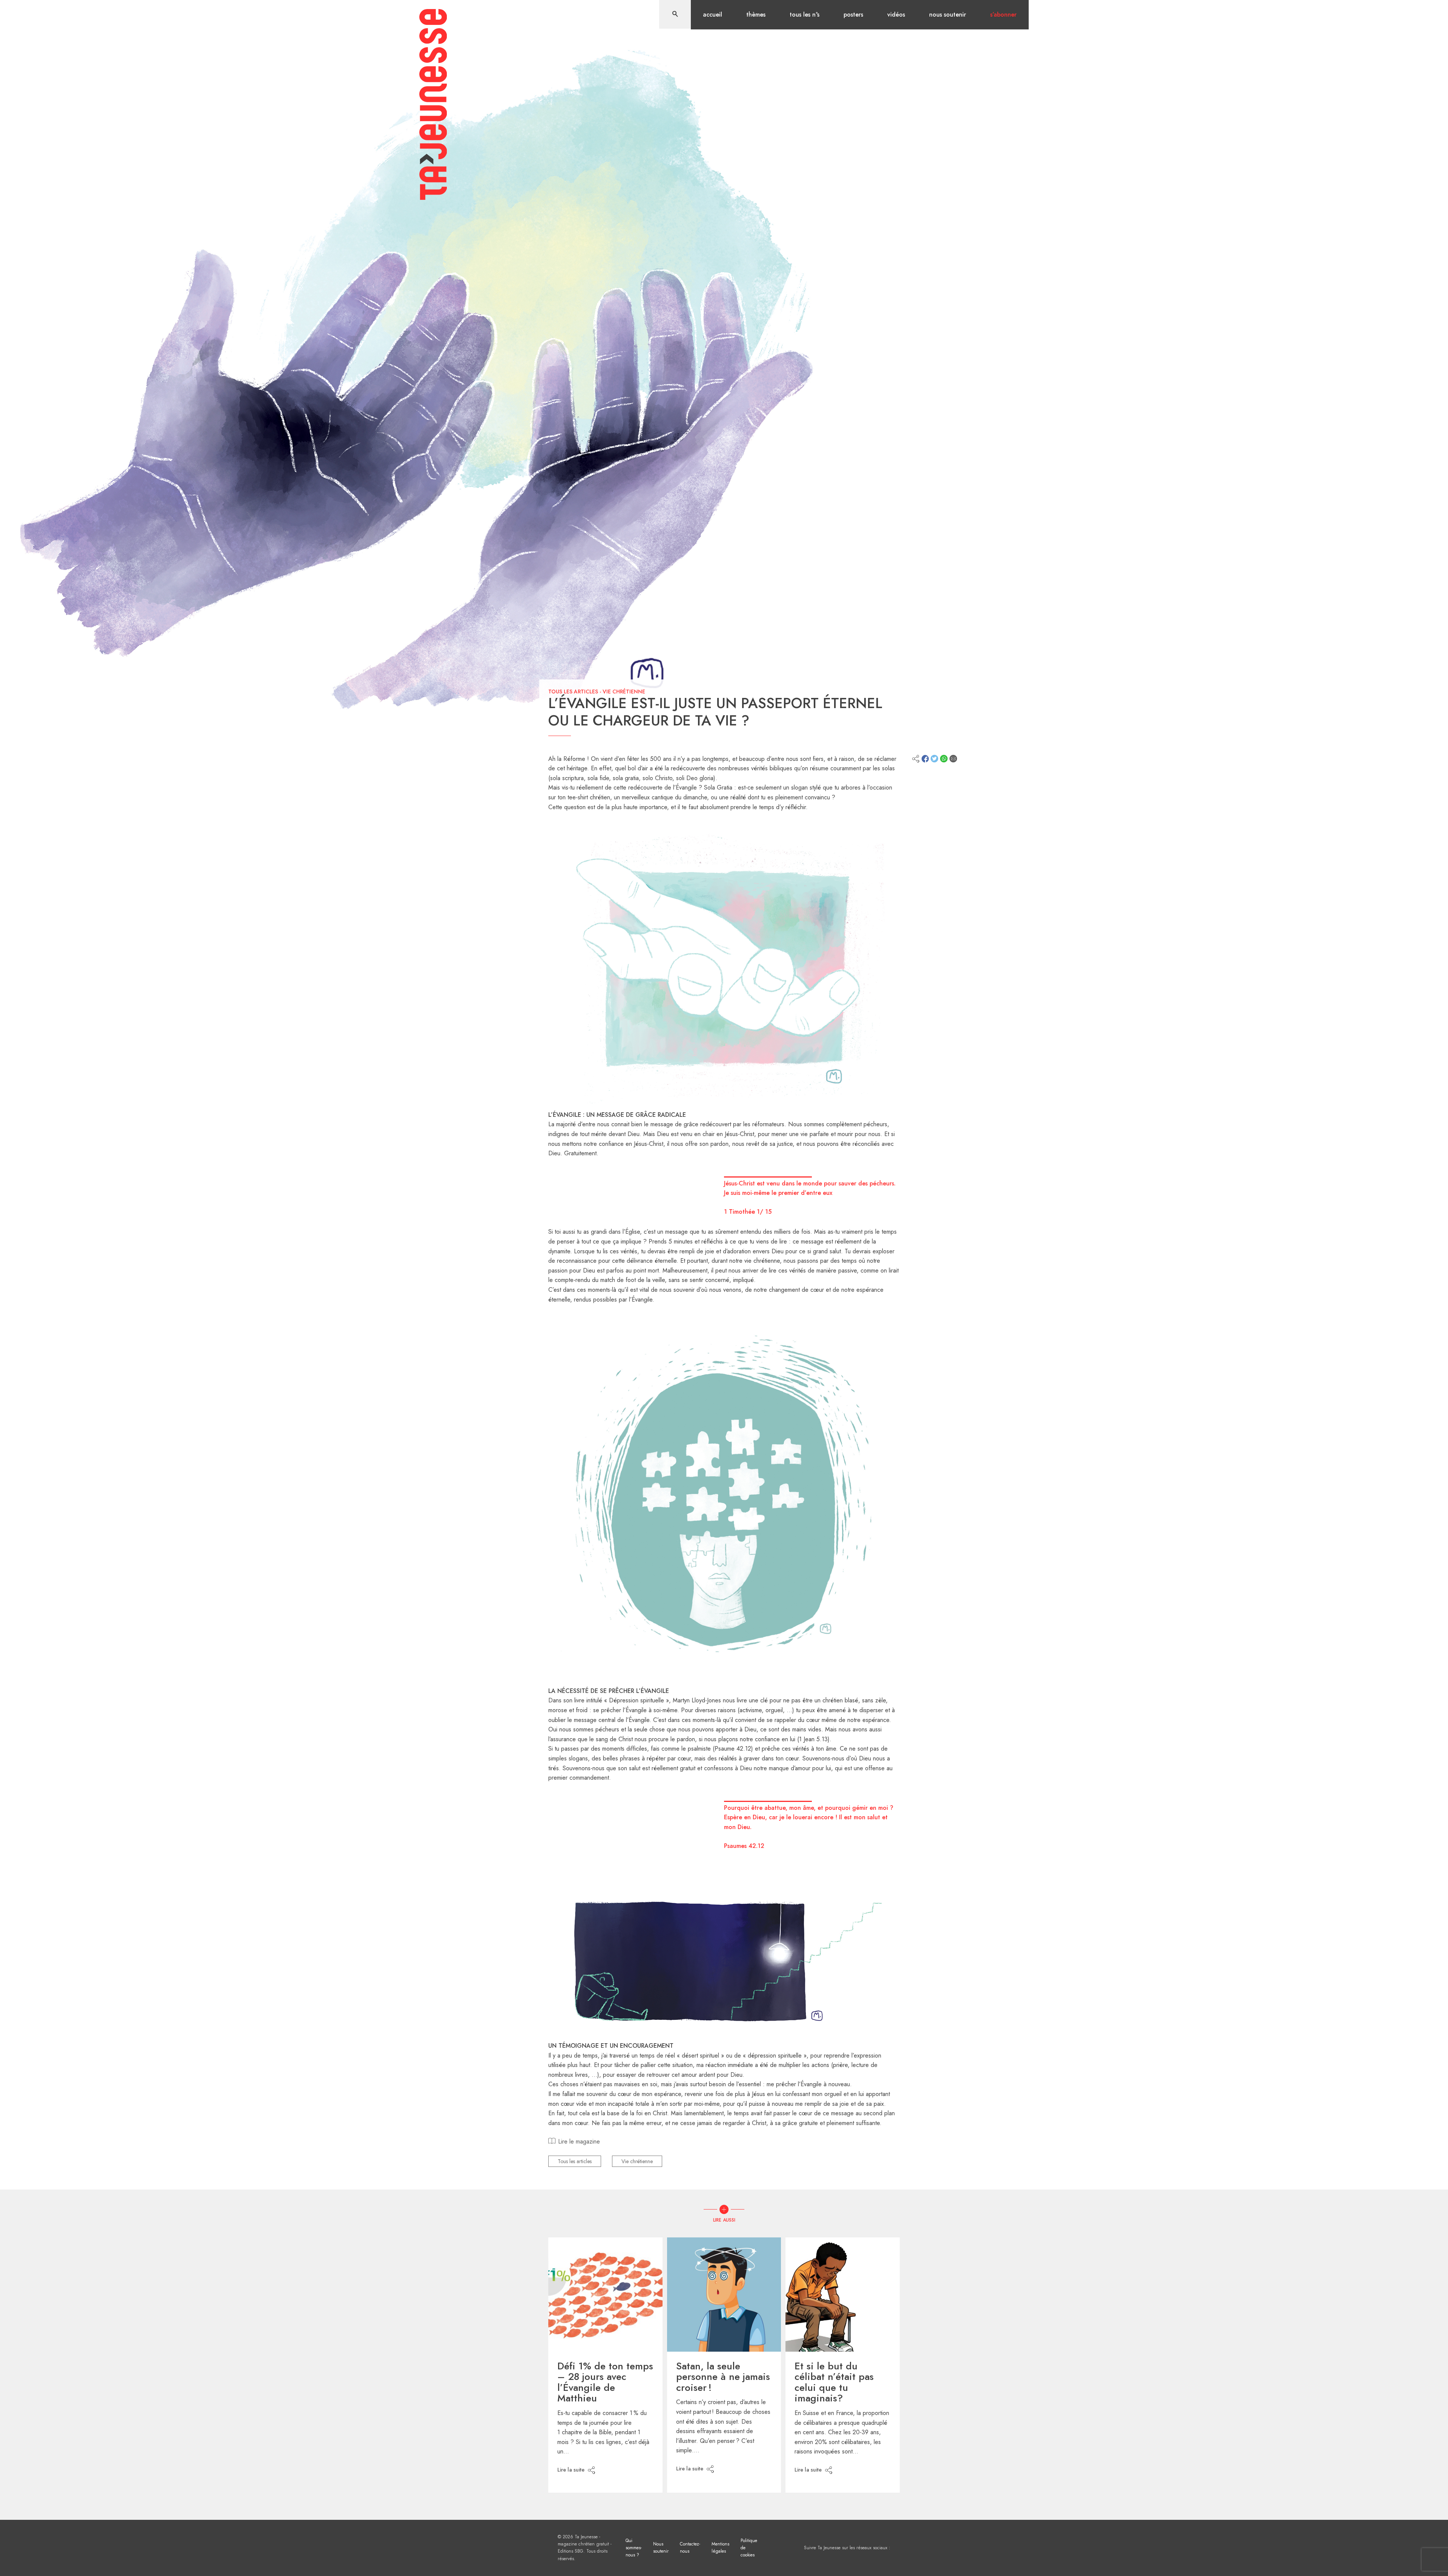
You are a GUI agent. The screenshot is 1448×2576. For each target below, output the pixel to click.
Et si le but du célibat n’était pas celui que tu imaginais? (834, 2382)
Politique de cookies (749, 2548)
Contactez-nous (690, 2548)
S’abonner (1003, 15)
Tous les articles (573, 692)
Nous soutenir (948, 15)
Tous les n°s (805, 15)
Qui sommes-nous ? (634, 2548)
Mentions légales (720, 2548)
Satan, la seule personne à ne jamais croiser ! (723, 2377)
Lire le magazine (579, 2141)
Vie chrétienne (624, 692)
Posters (853, 15)
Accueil (712, 15)
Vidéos (896, 15)
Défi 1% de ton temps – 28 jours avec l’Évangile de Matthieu (605, 2382)
